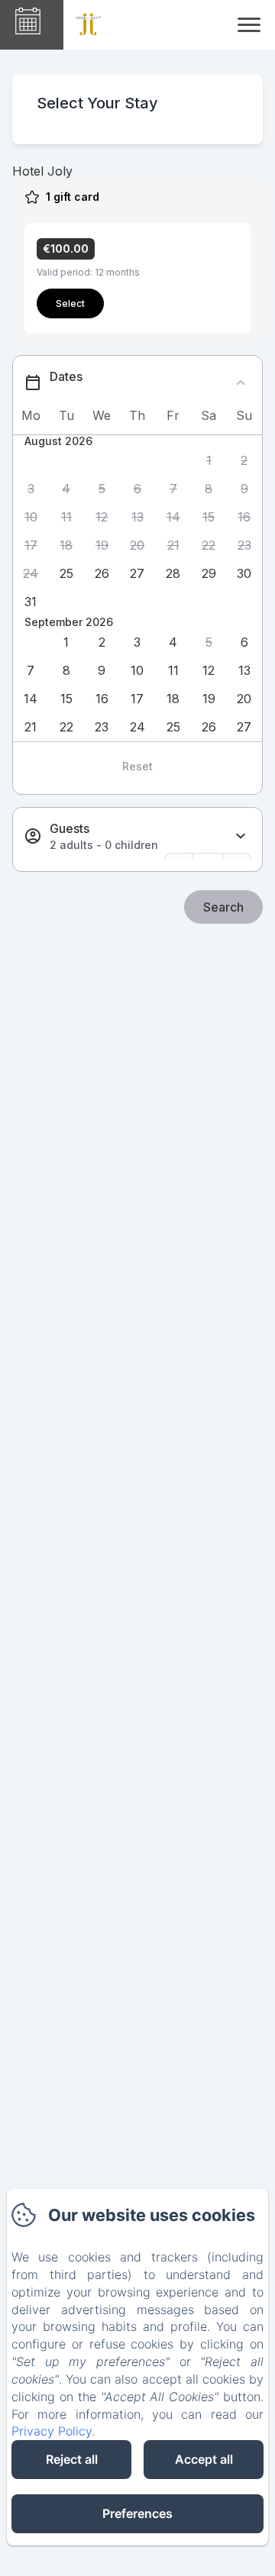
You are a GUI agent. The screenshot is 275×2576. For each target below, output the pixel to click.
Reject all (72, 2459)
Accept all (204, 2459)
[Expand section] (241, 836)
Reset (137, 766)
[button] (209, 461)
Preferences (137, 2513)
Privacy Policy (52, 2431)
